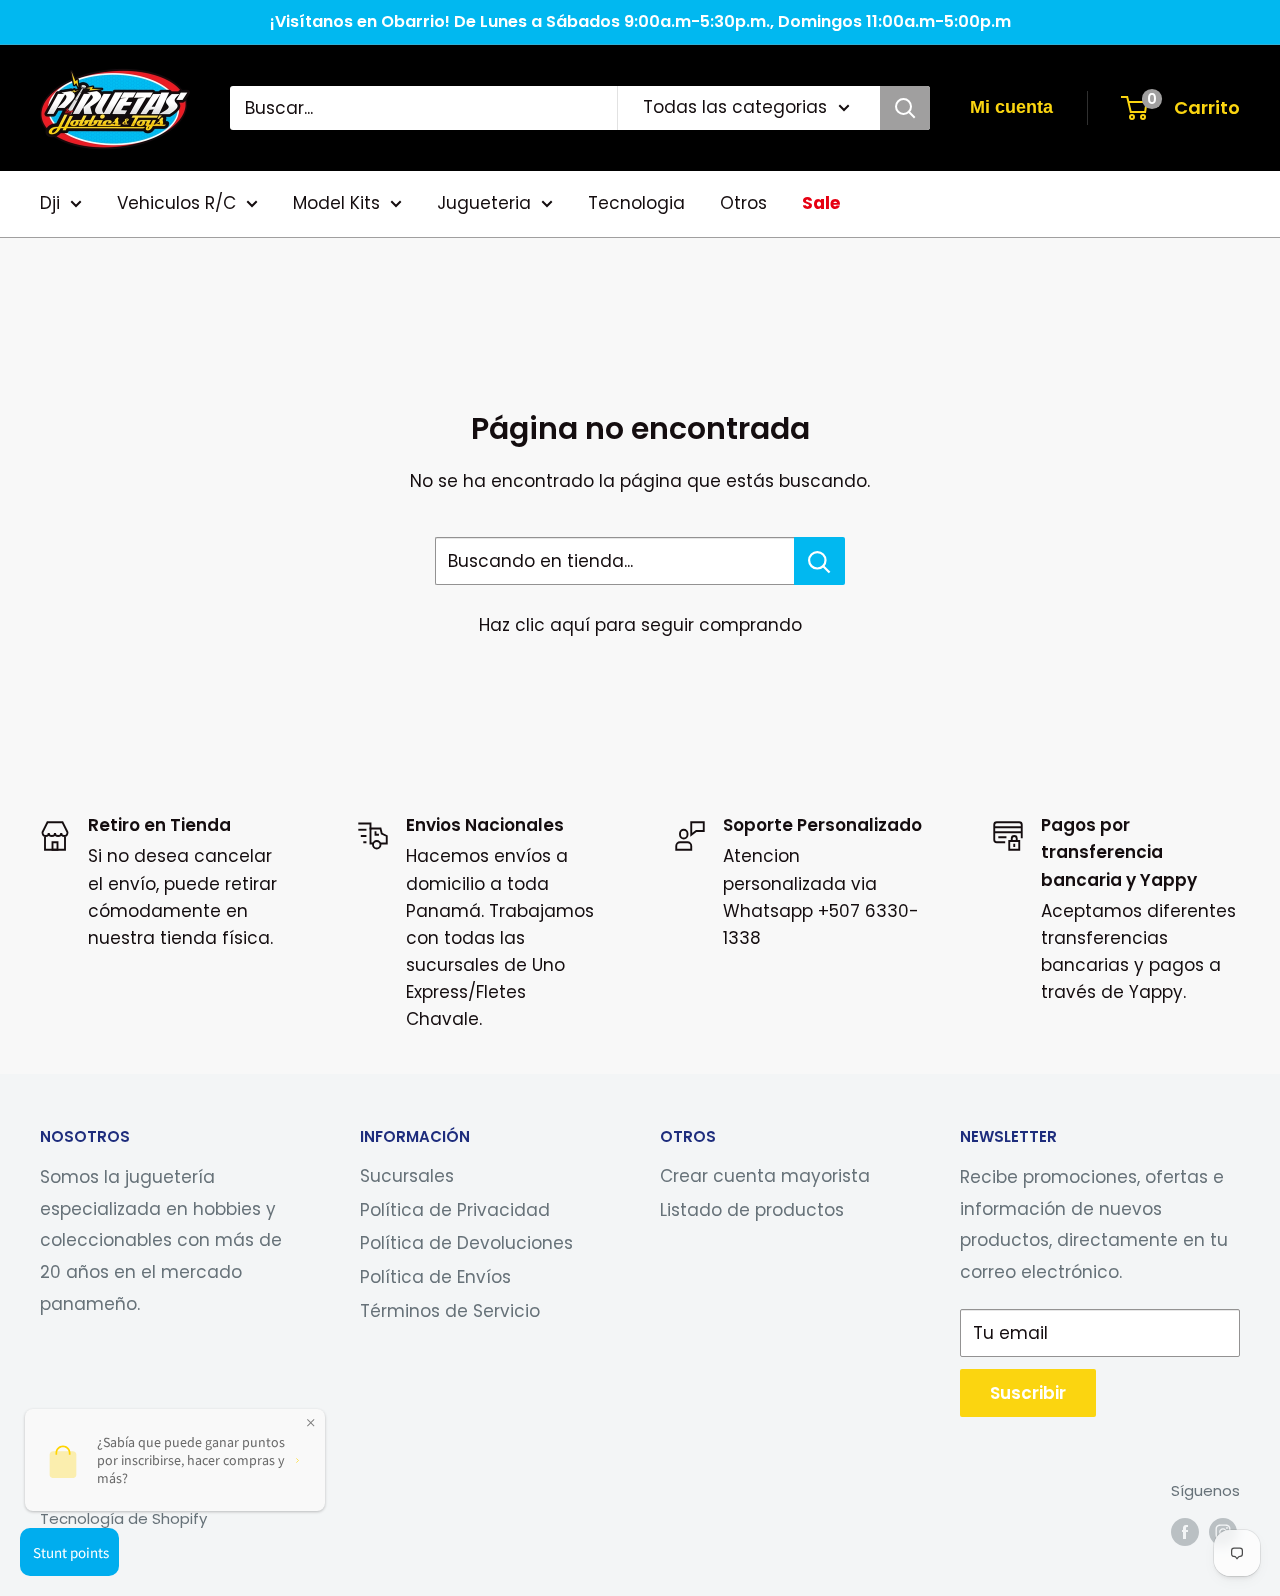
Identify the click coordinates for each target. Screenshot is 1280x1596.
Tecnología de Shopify (123, 1518)
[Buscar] (905, 108)
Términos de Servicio (450, 1311)
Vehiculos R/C (176, 203)
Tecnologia (636, 203)
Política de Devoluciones (466, 1243)
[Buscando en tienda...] (819, 561)
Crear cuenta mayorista (765, 1176)
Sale (821, 203)
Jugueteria (484, 203)
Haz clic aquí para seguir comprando (640, 625)
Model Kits (336, 203)
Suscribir (1028, 1393)
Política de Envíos (435, 1277)
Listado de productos (752, 1210)
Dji (50, 203)
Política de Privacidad (455, 1210)
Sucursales (407, 1176)
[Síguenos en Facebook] (1185, 1531)
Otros (743, 203)
